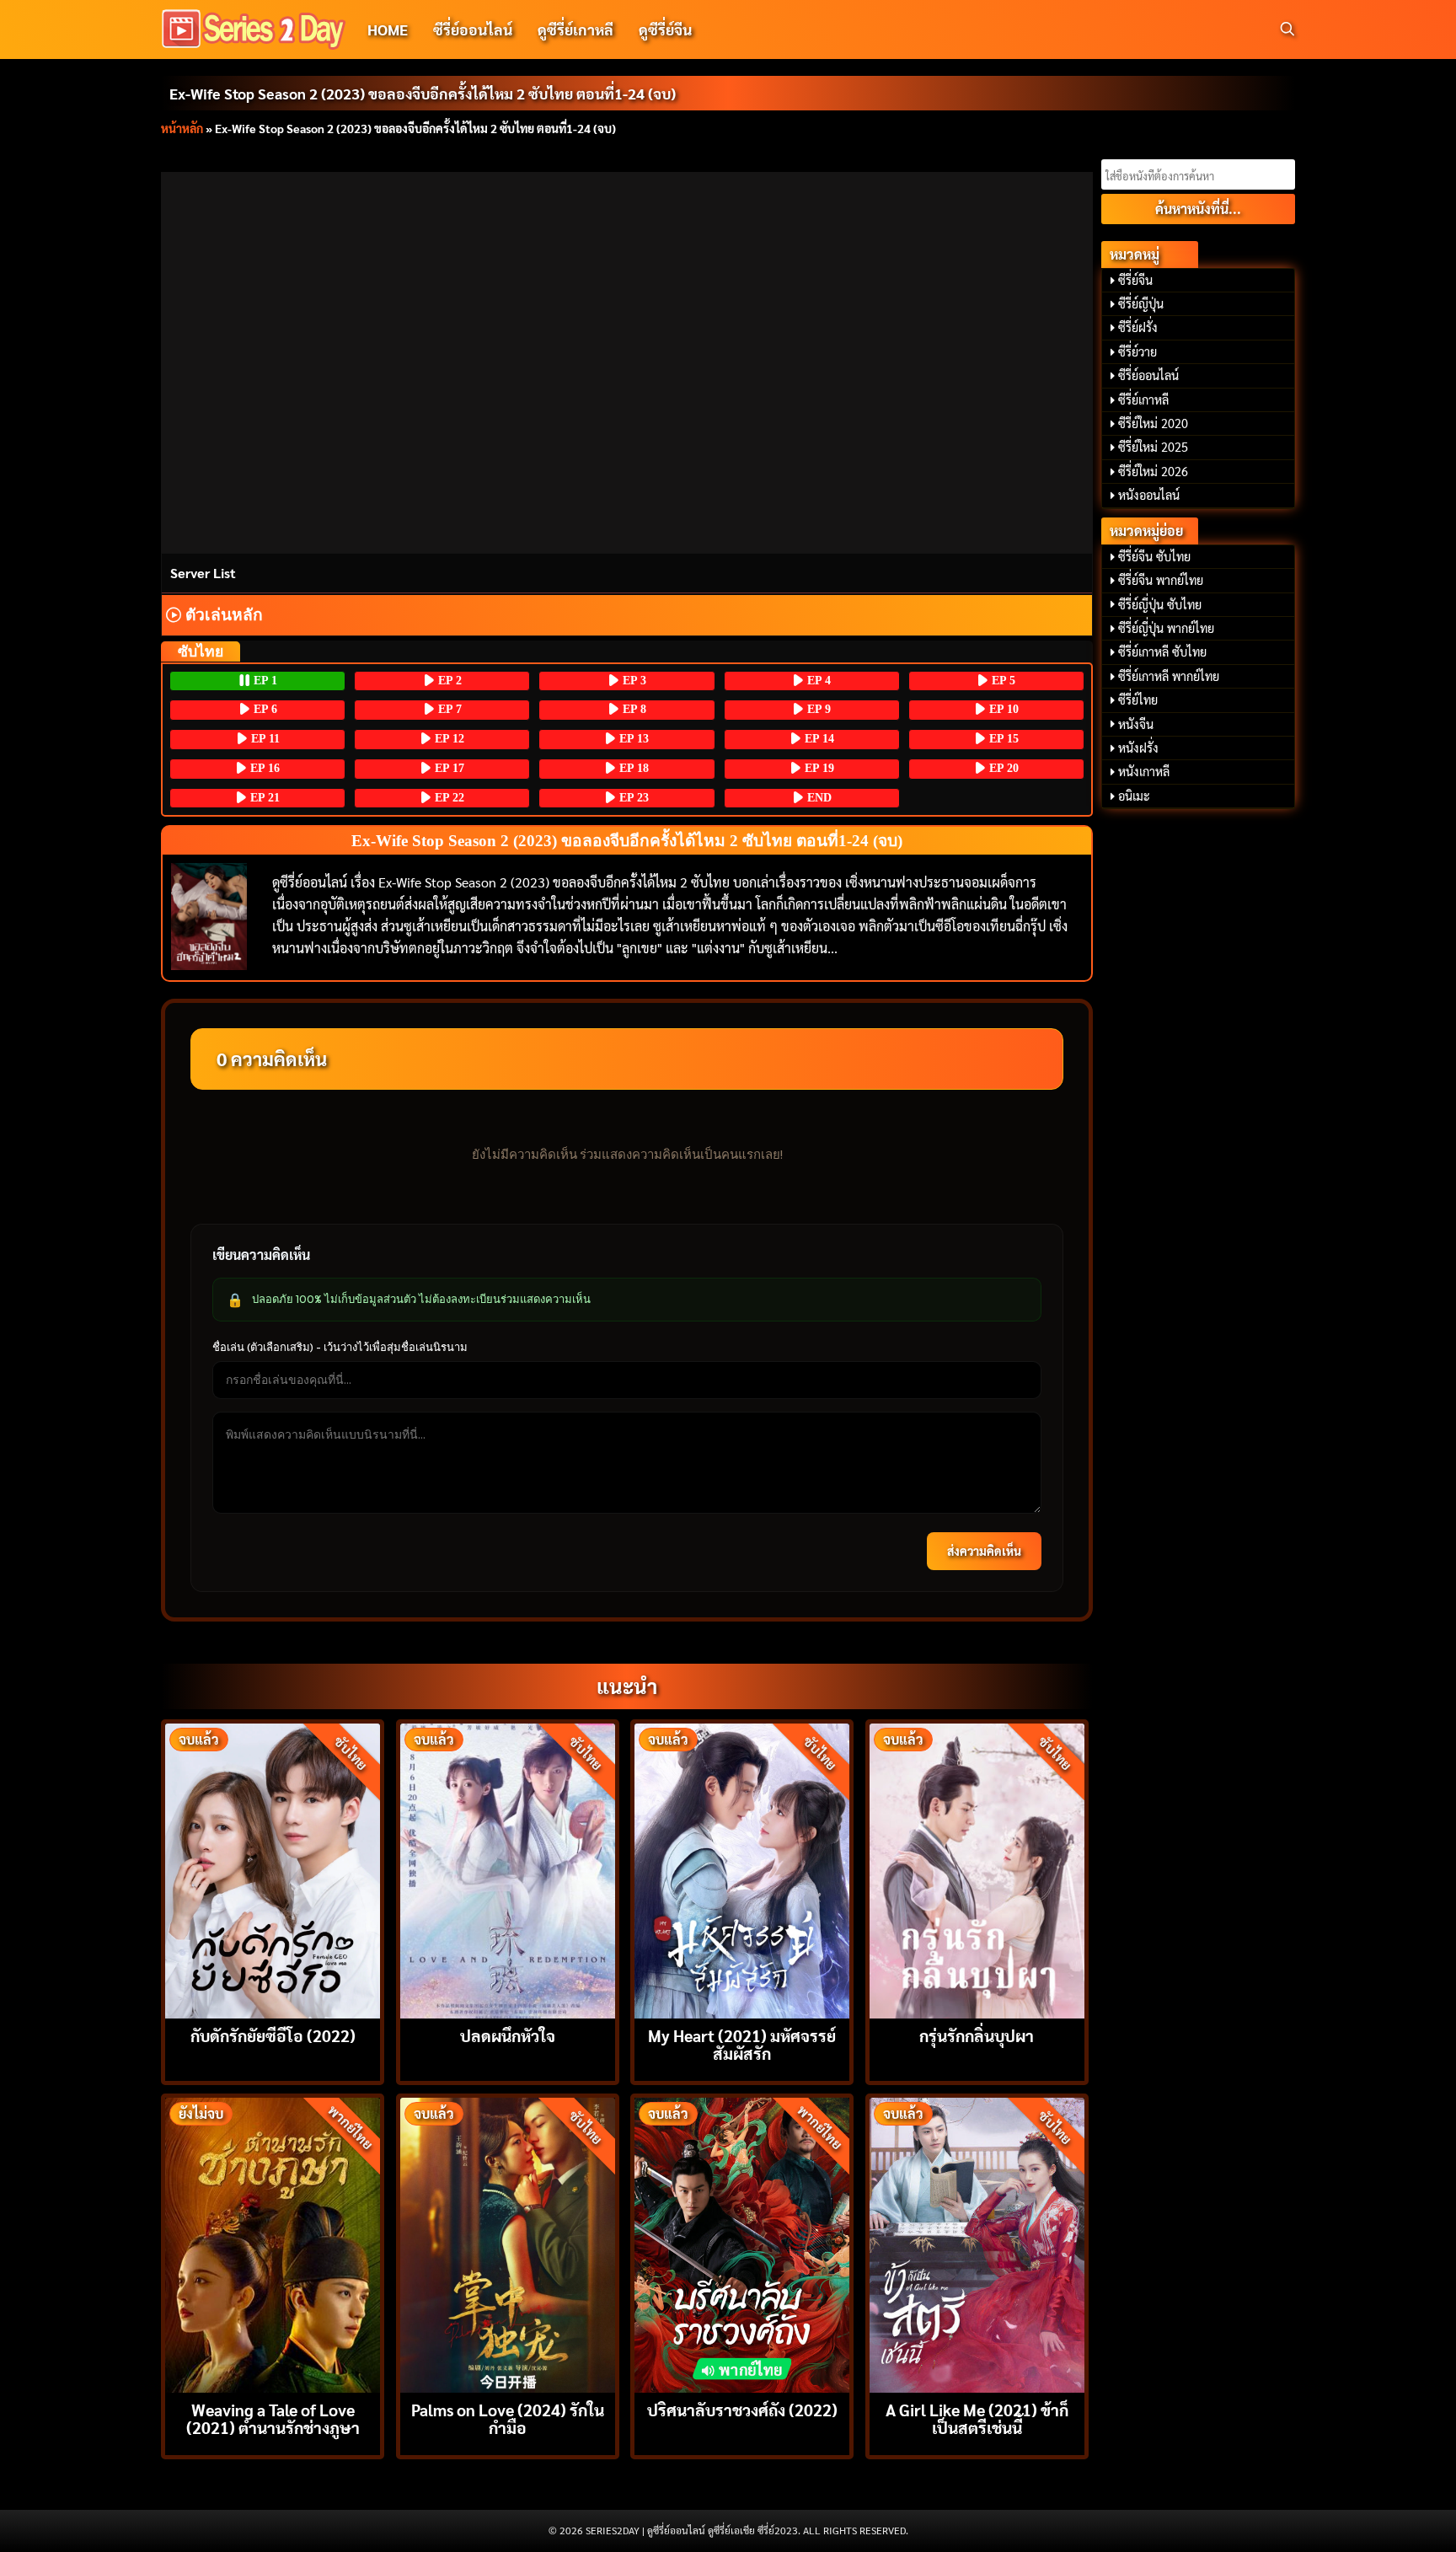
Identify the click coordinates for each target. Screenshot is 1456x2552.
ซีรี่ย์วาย (1137, 351)
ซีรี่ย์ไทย (1138, 700)
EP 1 (264, 681)
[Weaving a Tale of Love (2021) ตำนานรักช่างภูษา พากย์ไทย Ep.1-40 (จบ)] (273, 2243)
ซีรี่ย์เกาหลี (1143, 399)
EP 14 (818, 739)
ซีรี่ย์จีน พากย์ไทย (1161, 580)
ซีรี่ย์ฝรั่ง (1138, 327)
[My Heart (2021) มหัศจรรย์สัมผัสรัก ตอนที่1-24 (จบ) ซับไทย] (742, 1869)
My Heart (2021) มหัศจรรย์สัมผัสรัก (742, 2044)
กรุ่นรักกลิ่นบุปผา (977, 2035)
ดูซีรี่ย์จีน (665, 29)
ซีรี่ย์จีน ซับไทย (1154, 556)
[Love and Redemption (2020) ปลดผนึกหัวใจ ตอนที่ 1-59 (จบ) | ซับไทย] (508, 1869)
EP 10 (1002, 709)
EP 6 (264, 709)
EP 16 (263, 768)
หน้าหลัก (182, 128)
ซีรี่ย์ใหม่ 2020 (1153, 423)
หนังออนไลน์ (1149, 495)
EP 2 (448, 681)
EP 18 (632, 768)
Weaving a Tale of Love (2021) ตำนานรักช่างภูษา (273, 2418)
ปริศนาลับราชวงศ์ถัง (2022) (742, 2409)
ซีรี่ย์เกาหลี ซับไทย (1162, 651)
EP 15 (1002, 739)
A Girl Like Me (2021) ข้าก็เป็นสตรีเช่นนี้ (977, 2418)
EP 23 (632, 798)
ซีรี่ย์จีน (1135, 280)
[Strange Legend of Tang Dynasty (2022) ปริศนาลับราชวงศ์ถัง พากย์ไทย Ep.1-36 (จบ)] (742, 2243)
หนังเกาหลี (1144, 771)
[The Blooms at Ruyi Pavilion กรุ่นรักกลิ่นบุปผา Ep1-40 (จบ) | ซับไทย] (977, 1869)
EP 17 (448, 768)
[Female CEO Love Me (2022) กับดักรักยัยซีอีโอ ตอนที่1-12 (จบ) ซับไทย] (273, 1869)
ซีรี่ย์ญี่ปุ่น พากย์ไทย (1166, 628)
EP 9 (817, 709)
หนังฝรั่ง (1138, 748)
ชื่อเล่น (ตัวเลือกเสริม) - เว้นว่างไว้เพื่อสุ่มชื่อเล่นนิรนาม (340, 1347)
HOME (388, 29)
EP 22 (448, 798)
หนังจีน (1136, 724)
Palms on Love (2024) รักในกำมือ (508, 2418)
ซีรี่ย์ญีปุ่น (1141, 303)
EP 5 (1002, 681)
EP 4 (817, 681)
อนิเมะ (1134, 796)
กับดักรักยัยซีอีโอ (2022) (273, 2035)
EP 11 (264, 739)
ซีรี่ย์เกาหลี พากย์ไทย (1169, 676)
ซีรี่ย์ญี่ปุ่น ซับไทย (1160, 604)
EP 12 (448, 739)
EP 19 (818, 768)
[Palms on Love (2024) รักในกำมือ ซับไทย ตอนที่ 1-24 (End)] (508, 2243)
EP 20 (1002, 768)
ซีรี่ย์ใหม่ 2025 (1153, 447)
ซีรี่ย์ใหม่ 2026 (1153, 471)
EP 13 (632, 739)
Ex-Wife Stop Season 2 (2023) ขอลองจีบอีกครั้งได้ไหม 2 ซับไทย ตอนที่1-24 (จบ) (423, 93)
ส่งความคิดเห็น (984, 1551)
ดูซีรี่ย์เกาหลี (575, 29)
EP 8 (633, 709)
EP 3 (633, 681)
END (818, 798)
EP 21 (263, 798)
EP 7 (448, 709)
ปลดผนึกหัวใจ (508, 2035)
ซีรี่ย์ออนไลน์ (473, 29)
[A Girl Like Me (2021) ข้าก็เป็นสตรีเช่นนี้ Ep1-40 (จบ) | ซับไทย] (977, 2243)
